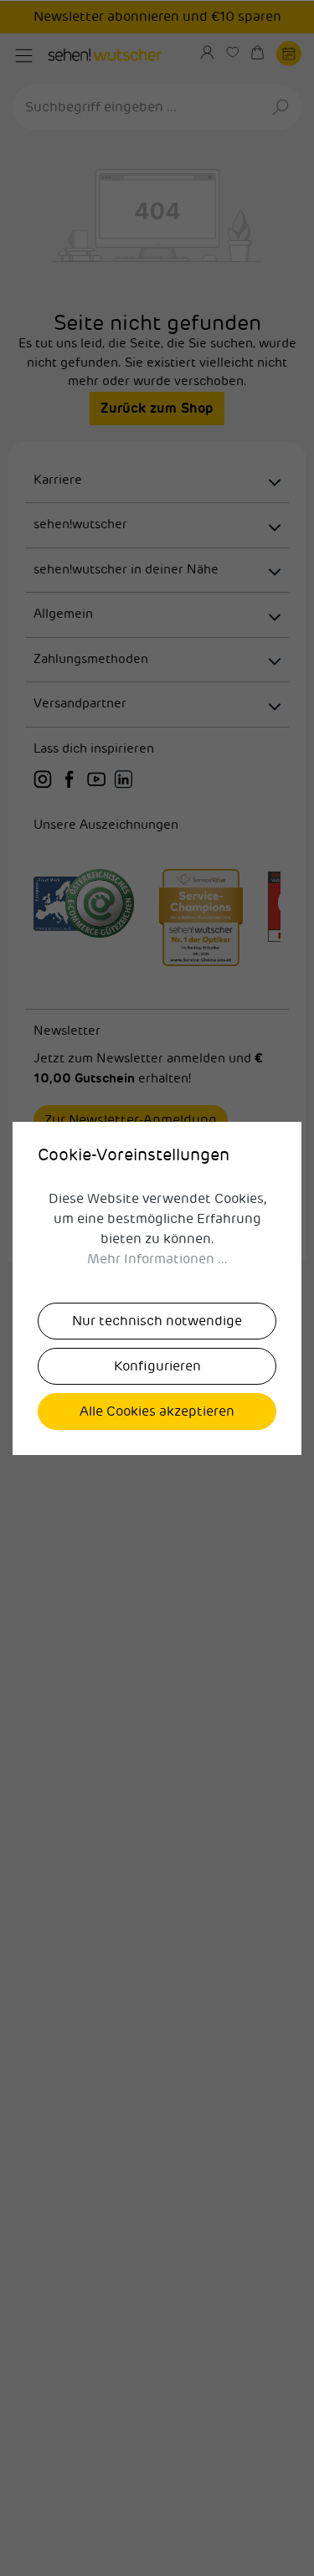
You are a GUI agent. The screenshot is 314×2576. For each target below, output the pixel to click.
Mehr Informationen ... (157, 1259)
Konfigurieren (157, 1366)
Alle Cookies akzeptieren (157, 1411)
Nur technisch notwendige (157, 1321)
